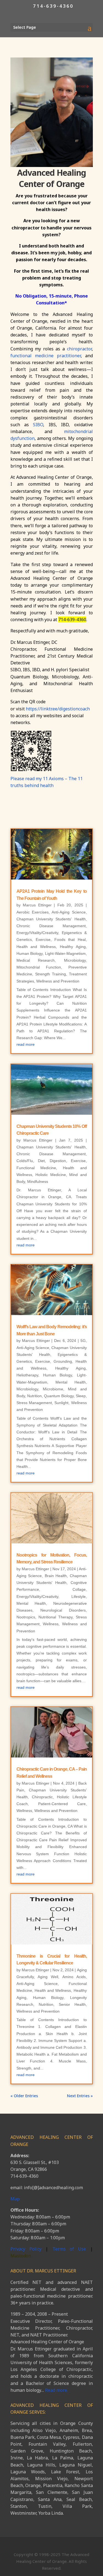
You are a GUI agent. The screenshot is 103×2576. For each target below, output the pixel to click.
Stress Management (34, 1403)
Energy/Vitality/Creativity (37, 933)
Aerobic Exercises (33, 912)
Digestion (58, 1161)
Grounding (63, 1361)
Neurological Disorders (63, 1610)
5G (83, 1341)
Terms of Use (71, 2249)
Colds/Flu (25, 1161)
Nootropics (26, 1617)
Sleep (81, 1396)
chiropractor (79, 349)
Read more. (56, 2390)
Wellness (51, 1624)
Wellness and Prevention (58, 981)
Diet (41, 1161)
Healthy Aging (73, 947)
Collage (79, 1589)
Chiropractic (42, 1797)
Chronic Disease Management (51, 926)
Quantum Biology (59, 1396)
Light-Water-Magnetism (65, 953)
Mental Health (71, 1382)
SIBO (38, 425)
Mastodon (21, 2256)
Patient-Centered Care (62, 1804)
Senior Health (72, 2004)
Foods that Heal (70, 940)
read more (26, 1044)
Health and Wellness (36, 947)
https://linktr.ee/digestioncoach (58, 709)
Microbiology (75, 960)
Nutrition (34, 1396)
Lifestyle (79, 1597)
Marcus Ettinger (37, 905)
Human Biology (30, 953)
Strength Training (51, 974)
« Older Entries (24, 2096)
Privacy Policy (26, 2249)
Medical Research (36, 960)
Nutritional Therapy (55, 1617)
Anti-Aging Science (69, 912)
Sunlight (61, 1403)
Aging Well (48, 1977)
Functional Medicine (36, 1168)
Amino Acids (74, 1977)
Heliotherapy (27, 1375)
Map (15, 2199)
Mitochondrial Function (39, 967)
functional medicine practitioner (46, 356)
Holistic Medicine (51, 1175)
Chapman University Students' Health (51, 919)
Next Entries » (80, 2096)
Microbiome (53, 1389)
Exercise (43, 940)
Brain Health (56, 1576)
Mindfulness (38, 1182)
